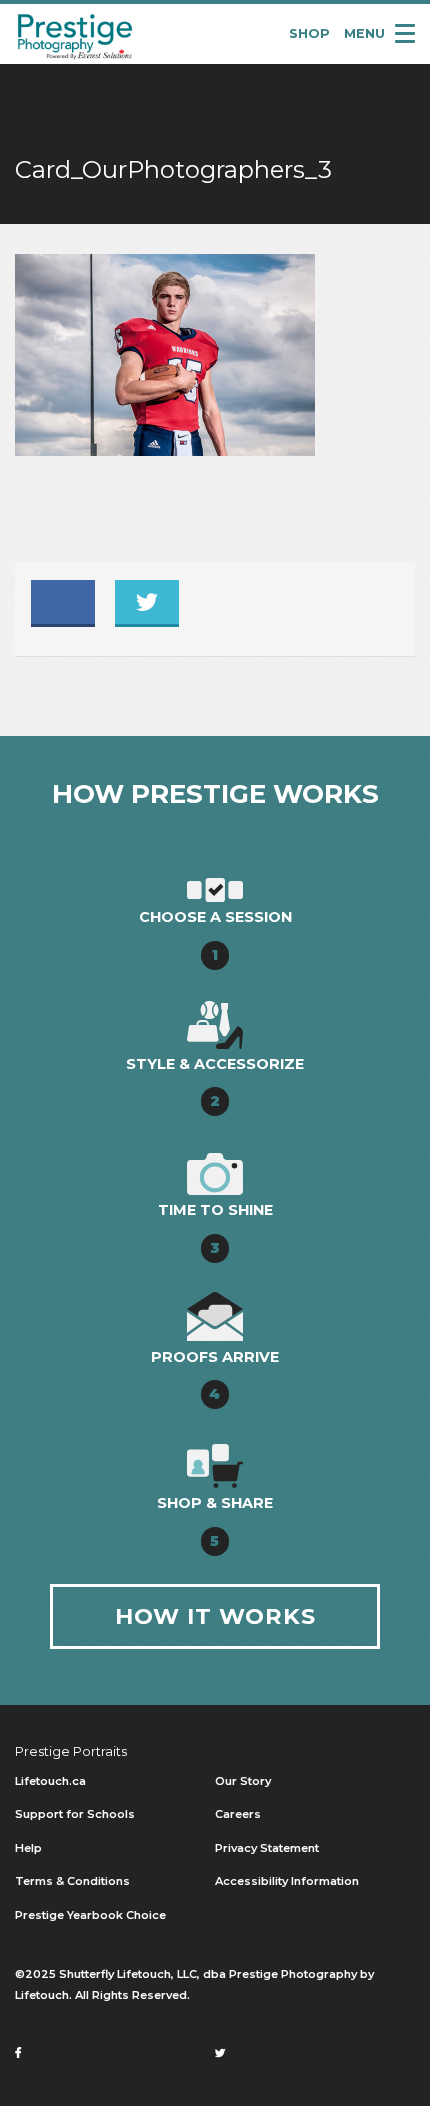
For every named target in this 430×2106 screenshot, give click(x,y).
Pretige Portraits (75, 34)
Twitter (147, 602)
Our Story (243, 1781)
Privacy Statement (267, 1848)
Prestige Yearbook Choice (90, 1915)
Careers (238, 1814)
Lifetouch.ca (50, 1781)
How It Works (215, 1616)
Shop (309, 33)
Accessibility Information (287, 1881)
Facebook (63, 602)
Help (28, 1848)
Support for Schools (75, 1814)
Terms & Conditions (72, 1881)
